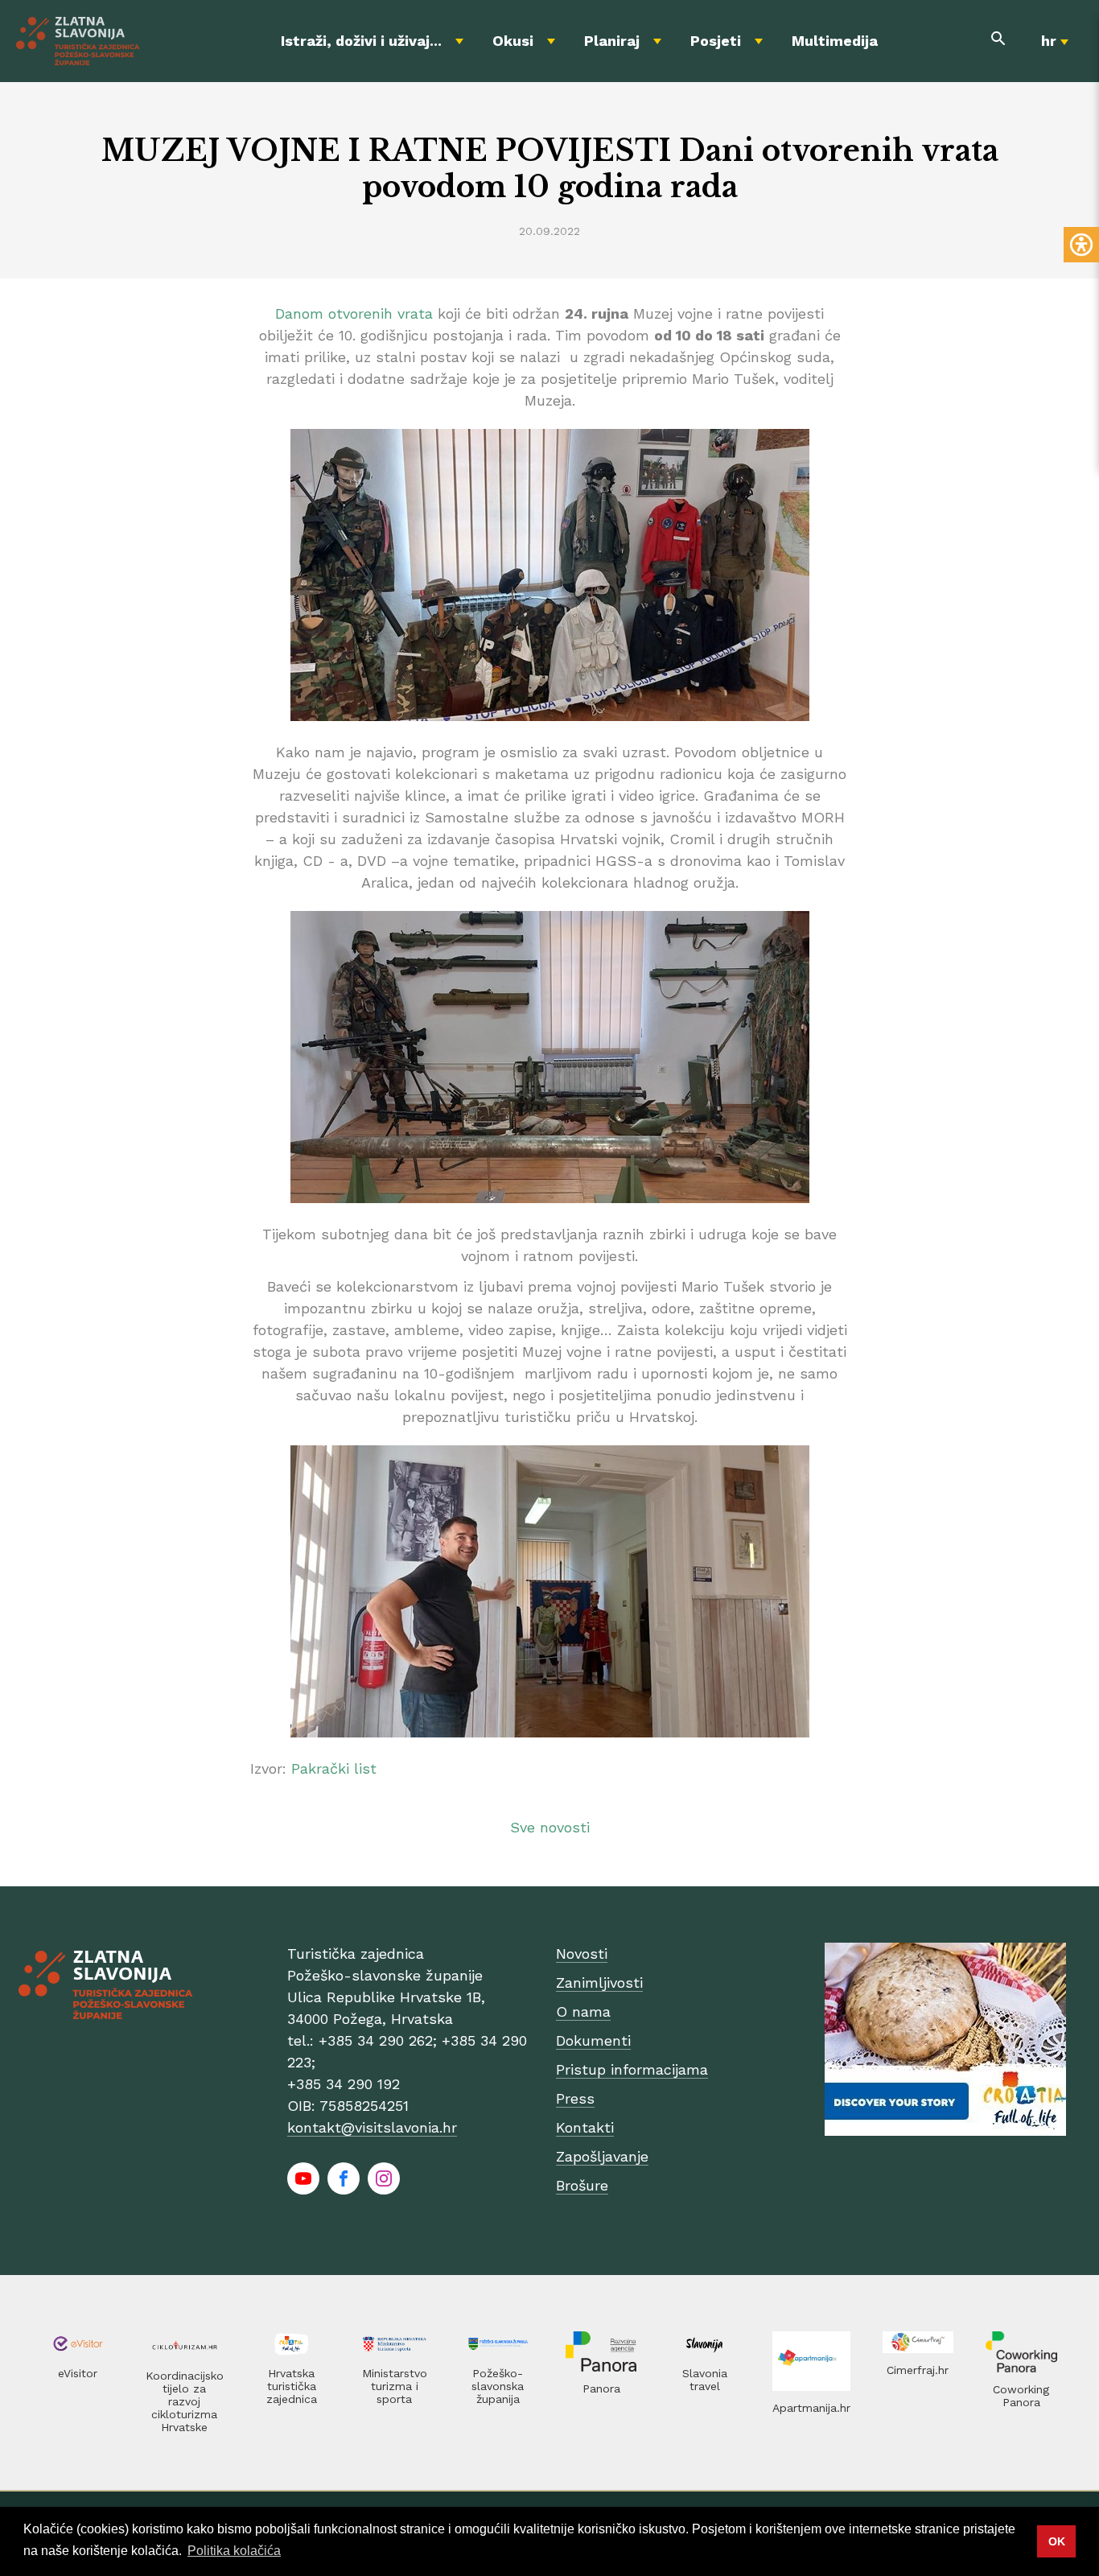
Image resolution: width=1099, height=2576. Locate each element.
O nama (583, 2011)
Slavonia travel (705, 2380)
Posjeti (716, 41)
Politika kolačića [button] (234, 2551)
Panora (601, 2388)
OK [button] (1057, 2541)
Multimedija (835, 41)
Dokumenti (593, 2040)
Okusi (513, 41)
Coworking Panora (1021, 2396)
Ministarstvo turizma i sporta (395, 2386)
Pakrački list (334, 1768)
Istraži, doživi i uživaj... (361, 41)
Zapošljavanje (602, 2156)
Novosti (582, 1954)
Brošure (582, 2185)
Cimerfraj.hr (918, 2370)
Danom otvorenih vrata (354, 313)
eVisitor (78, 2373)
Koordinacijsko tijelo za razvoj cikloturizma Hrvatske (185, 2401)
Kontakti (585, 2127)
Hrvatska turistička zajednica (292, 2386)
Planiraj (612, 41)
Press (575, 2098)
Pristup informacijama (632, 2069)
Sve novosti (550, 1827)
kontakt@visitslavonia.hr (372, 2127)
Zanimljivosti (599, 1982)
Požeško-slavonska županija (498, 2386)
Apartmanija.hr (811, 2408)
